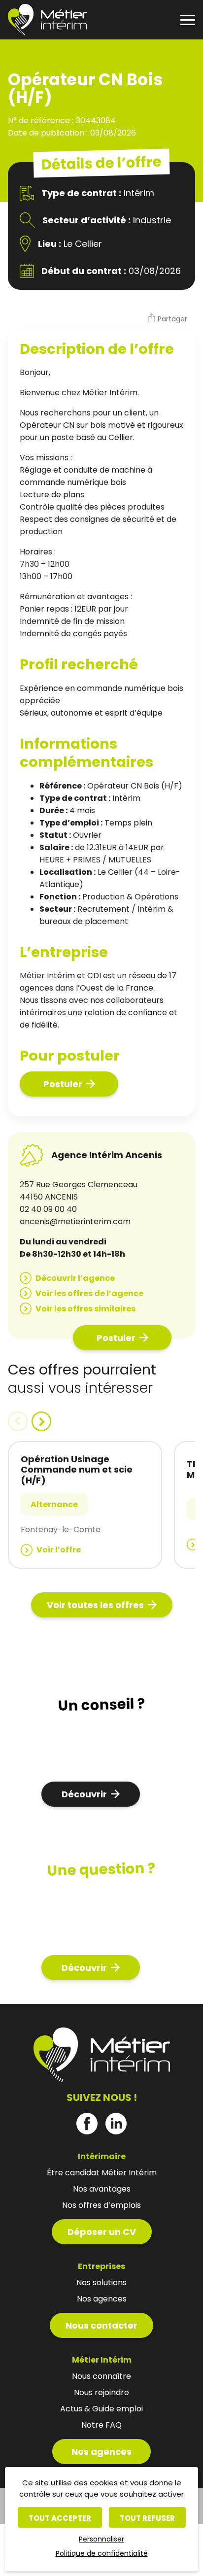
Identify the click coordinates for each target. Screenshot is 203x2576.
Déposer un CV (102, 2232)
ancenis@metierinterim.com (75, 1221)
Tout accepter (60, 2518)
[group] (85, 1505)
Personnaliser (101, 2539)
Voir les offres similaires (85, 1309)
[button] (167, 319)
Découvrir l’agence (75, 1278)
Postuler (63, 1084)
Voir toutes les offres (95, 1605)
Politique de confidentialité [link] (102, 2553)
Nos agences (101, 2452)
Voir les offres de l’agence (89, 1293)
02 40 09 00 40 (48, 1209)
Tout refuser (147, 2518)
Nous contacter (101, 2325)
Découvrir (84, 1794)
